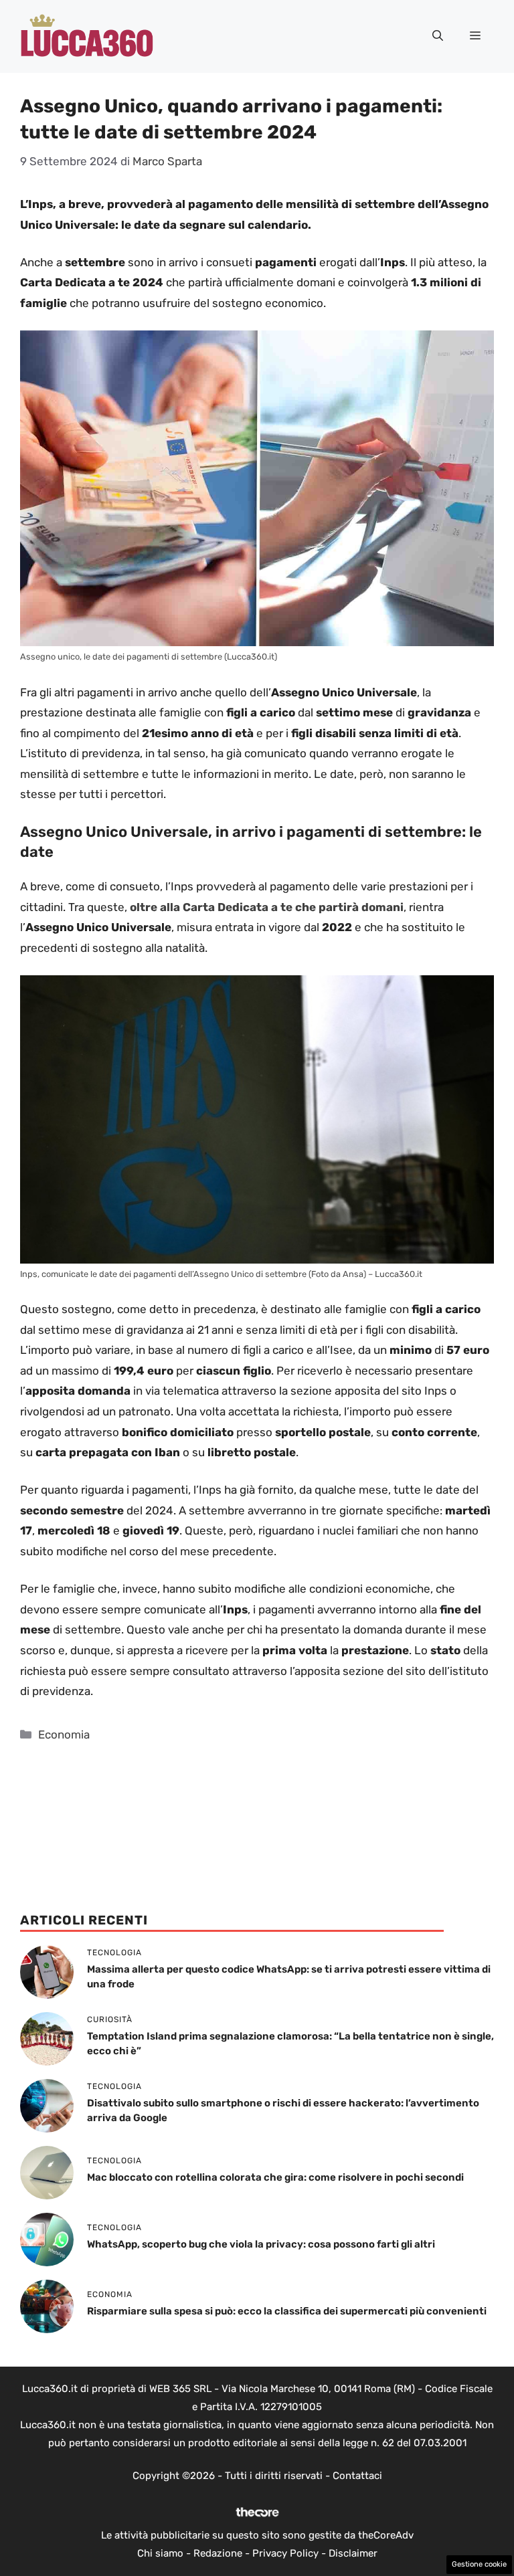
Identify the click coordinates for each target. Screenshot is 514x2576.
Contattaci (357, 2476)
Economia (64, 1735)
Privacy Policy (285, 2553)
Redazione (218, 2553)
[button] (438, 36)
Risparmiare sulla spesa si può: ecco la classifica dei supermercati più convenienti (287, 2311)
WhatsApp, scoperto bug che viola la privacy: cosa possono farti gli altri (261, 2244)
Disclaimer (353, 2553)
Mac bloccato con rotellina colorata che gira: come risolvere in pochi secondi (275, 2177)
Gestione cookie (479, 2564)
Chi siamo (160, 2553)
